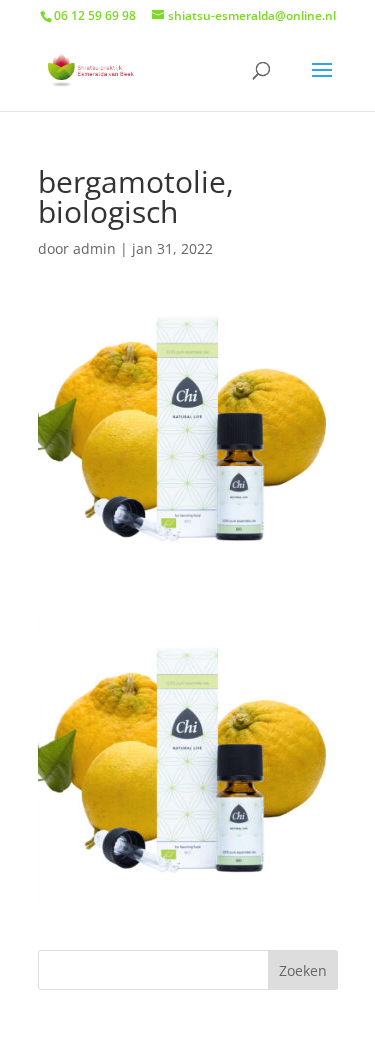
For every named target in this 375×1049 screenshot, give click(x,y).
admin (94, 248)
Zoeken (303, 970)
